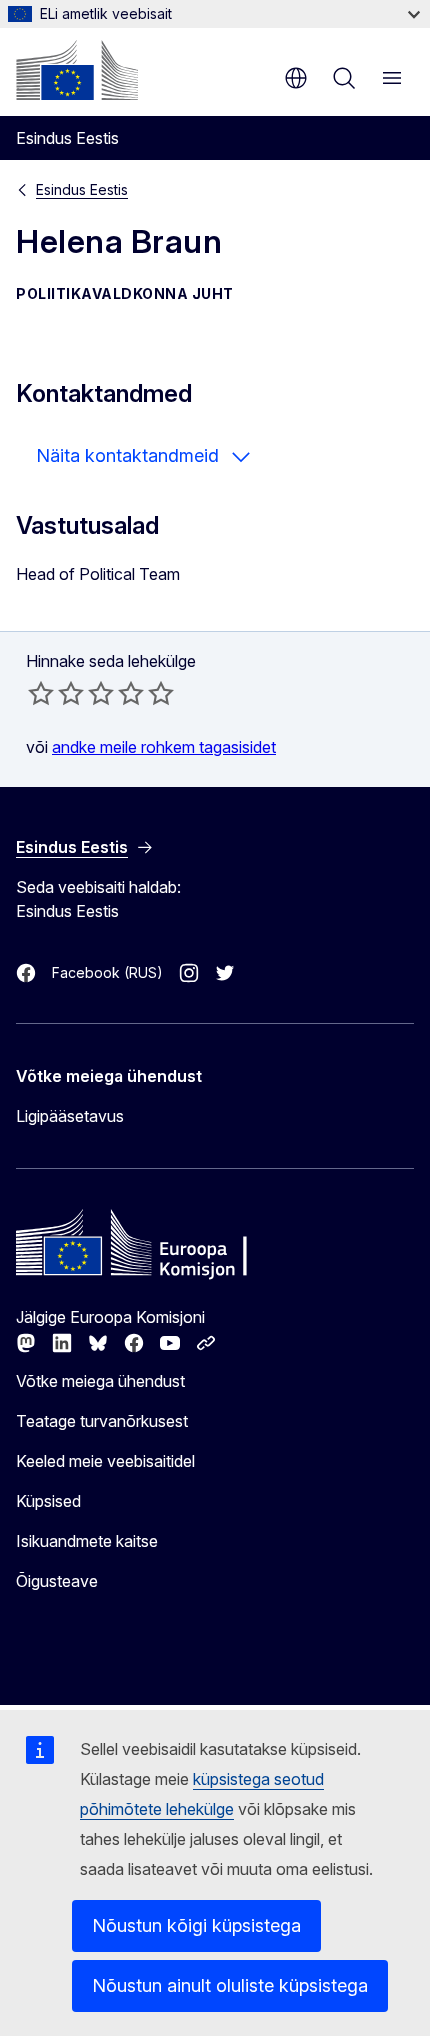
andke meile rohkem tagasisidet (164, 747)
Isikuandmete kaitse (87, 1541)
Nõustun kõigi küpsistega (196, 1925)
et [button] (296, 78)
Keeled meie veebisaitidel (105, 1461)
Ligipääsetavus (70, 1116)
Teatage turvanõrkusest (102, 1421)
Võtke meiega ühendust (100, 1381)
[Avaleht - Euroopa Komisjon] (77, 70)
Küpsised (48, 1501)
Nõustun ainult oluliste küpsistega (230, 1985)
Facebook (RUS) (107, 972)
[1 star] (41, 693)
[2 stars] (56, 693)
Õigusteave (57, 1581)
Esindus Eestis (82, 189)
